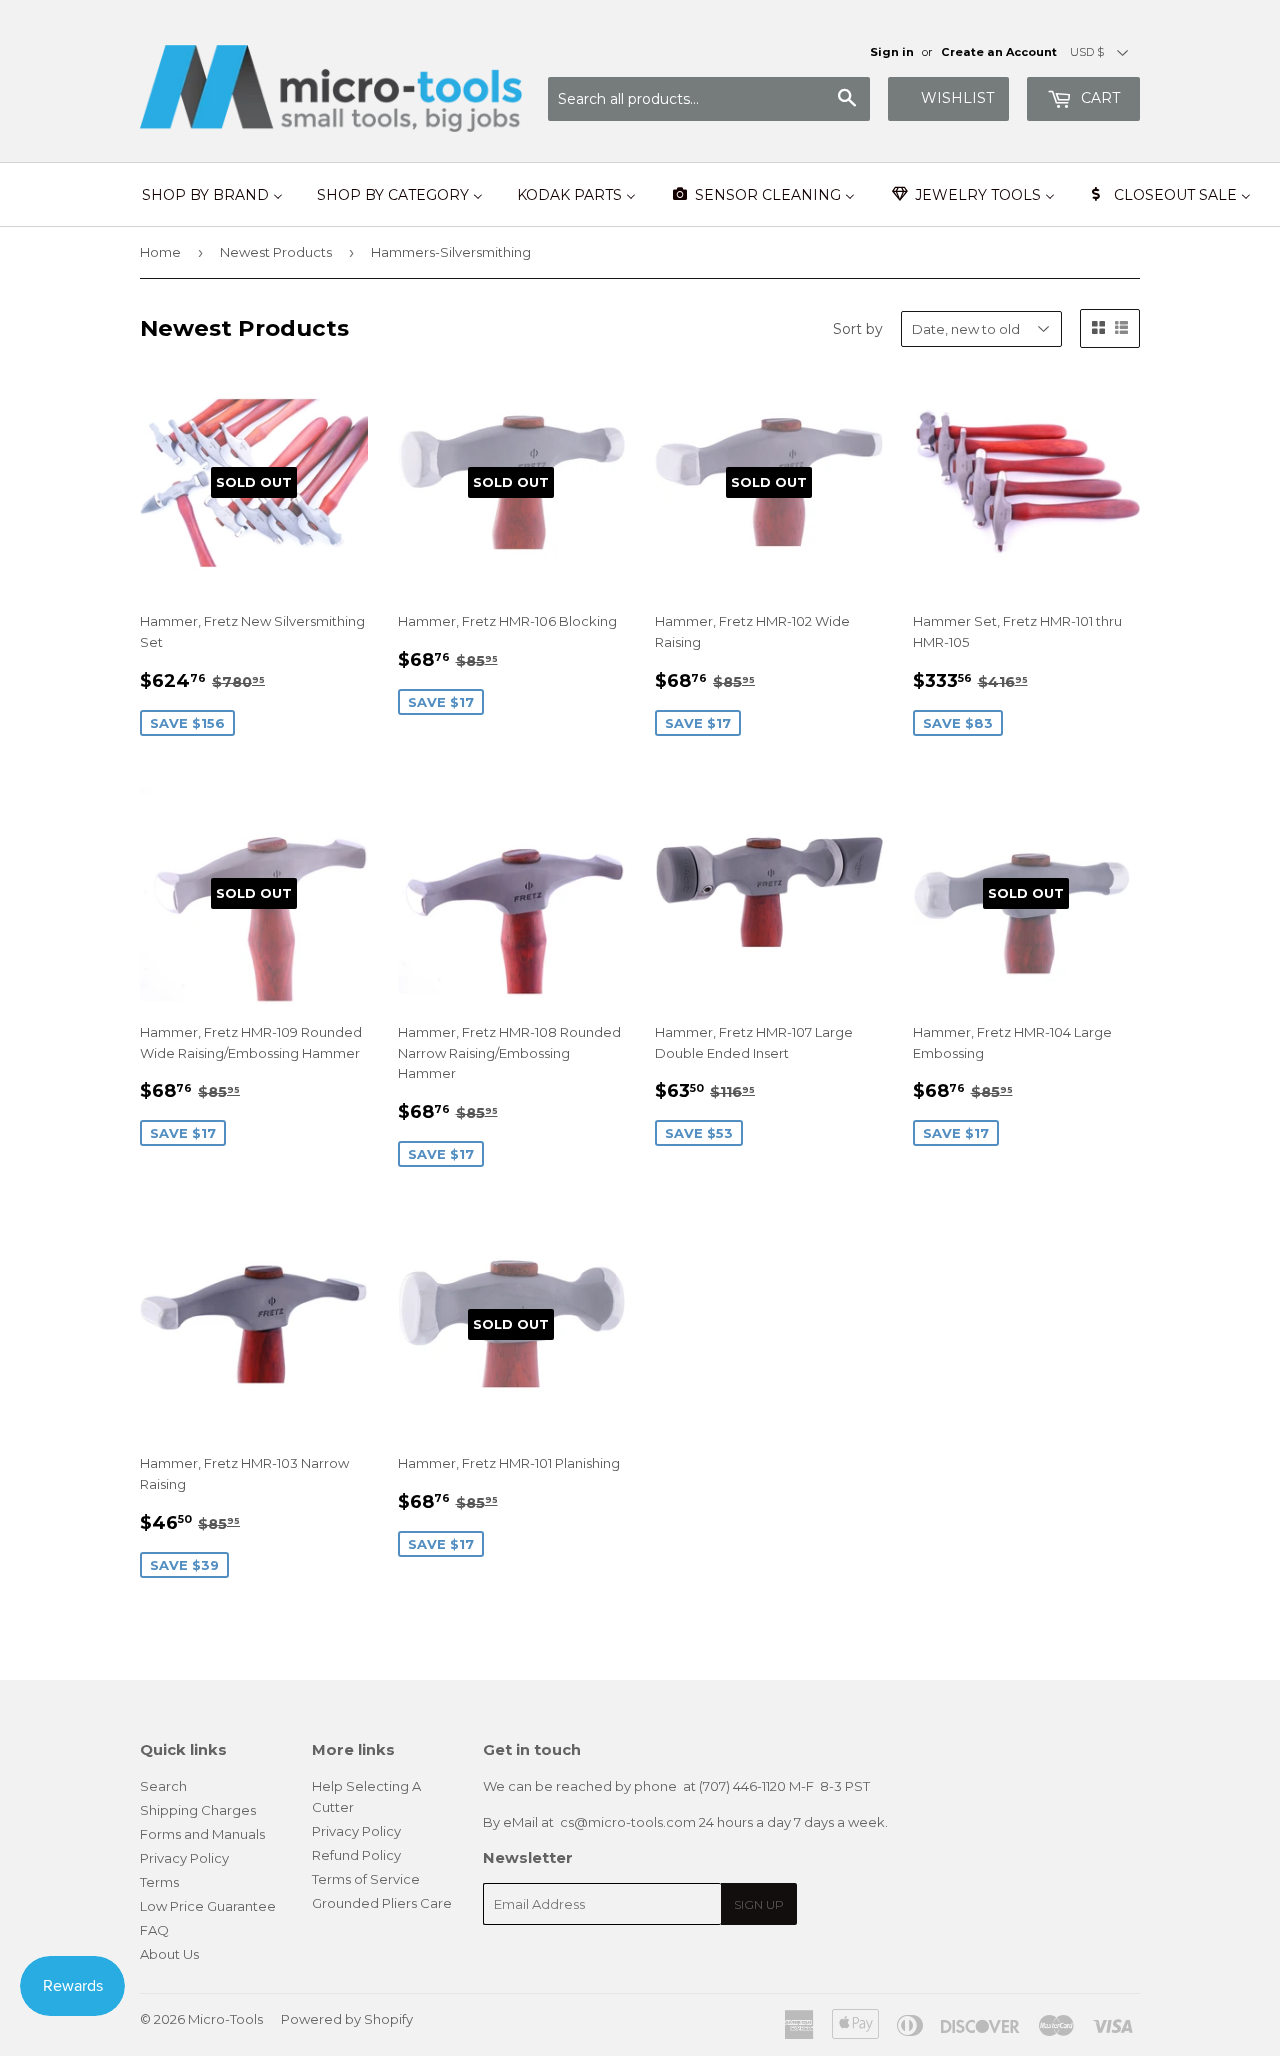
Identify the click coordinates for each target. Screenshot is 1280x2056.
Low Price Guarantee (208, 1906)
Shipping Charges (198, 1810)
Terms (159, 1882)
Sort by (858, 329)
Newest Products (276, 252)
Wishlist (957, 98)
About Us (169, 1954)
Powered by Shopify (347, 2019)
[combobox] (709, 99)
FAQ (154, 1930)
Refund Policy (356, 1855)
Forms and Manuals (202, 1834)
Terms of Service (366, 1879)
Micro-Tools (225, 2019)
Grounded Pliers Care (382, 1903)
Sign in (892, 52)
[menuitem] (212, 195)
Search (163, 1786)
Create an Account (999, 52)
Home (160, 252)
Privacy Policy (184, 1858)
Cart (1098, 98)
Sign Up (759, 1904)
